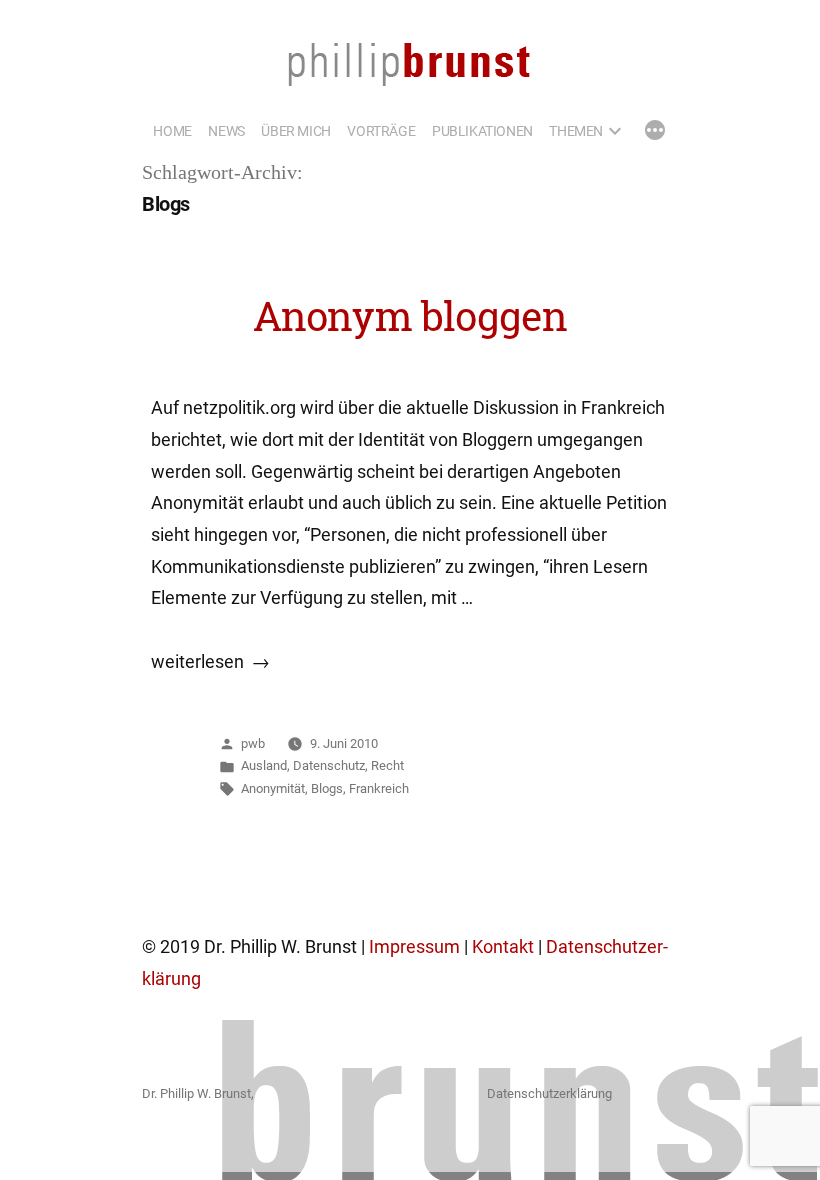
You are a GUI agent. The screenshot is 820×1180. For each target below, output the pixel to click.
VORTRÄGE (381, 131)
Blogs (327, 788)
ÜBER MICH (295, 131)
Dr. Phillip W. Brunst (196, 1093)
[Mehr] (655, 132)
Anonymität (273, 788)
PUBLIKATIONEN (482, 131)
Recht (387, 765)
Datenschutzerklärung (549, 1093)
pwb (253, 743)
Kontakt (503, 947)
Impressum (414, 947)
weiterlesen (197, 662)
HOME (172, 131)
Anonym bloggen (410, 316)
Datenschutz (329, 765)
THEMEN (576, 131)
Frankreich (379, 788)
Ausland (264, 765)
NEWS (226, 131)
